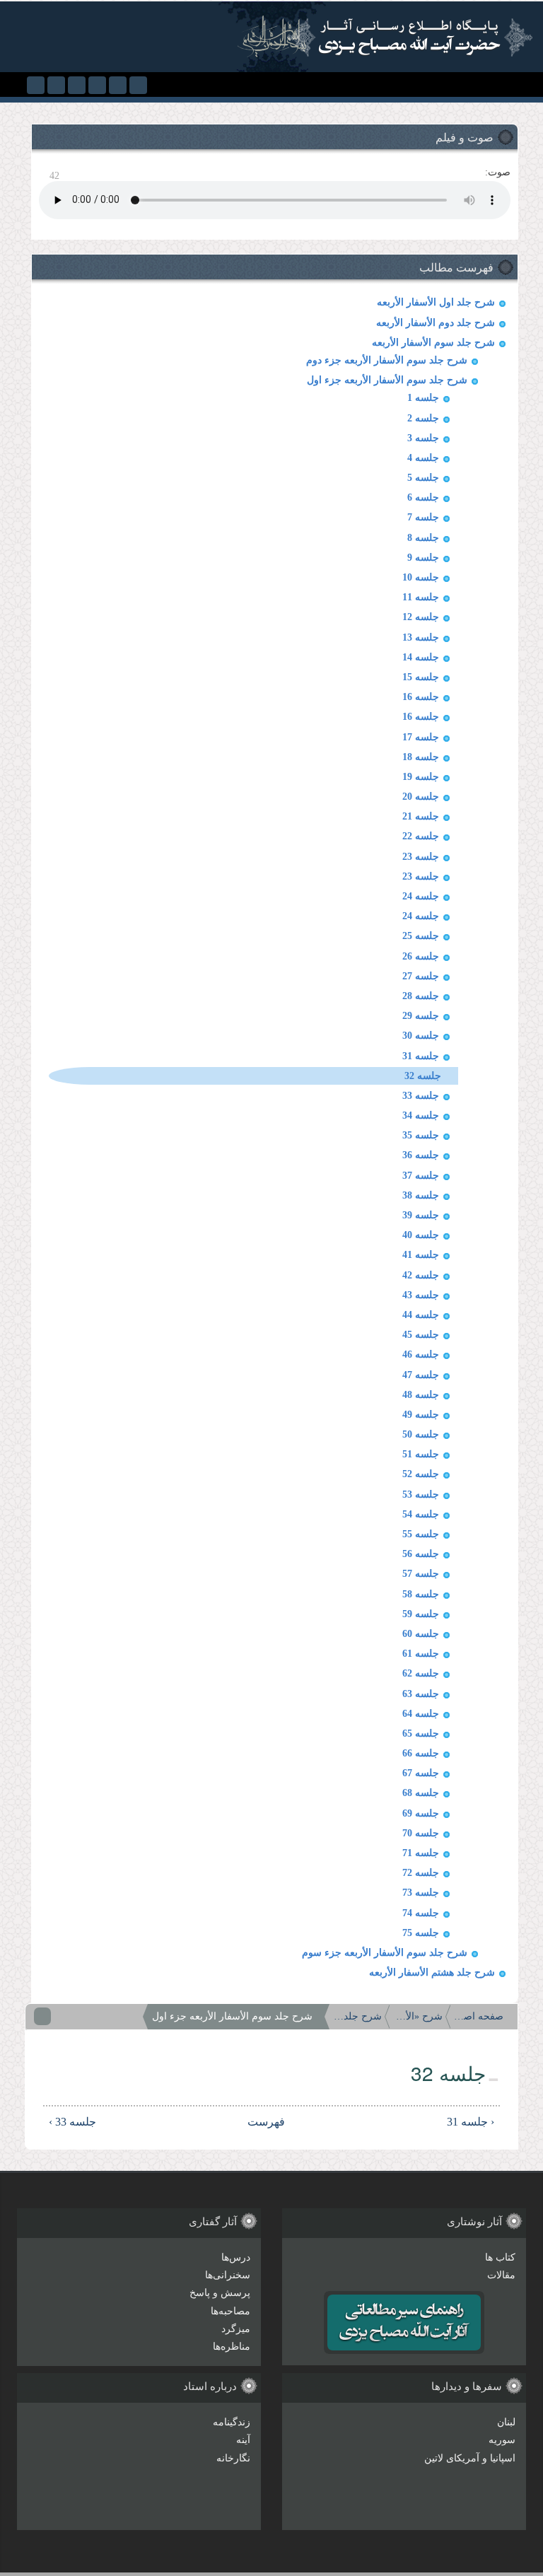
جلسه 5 (423, 478)
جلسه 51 (421, 1454)
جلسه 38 (421, 1195)
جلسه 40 (421, 1235)
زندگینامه (232, 2422)
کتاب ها (500, 2257)
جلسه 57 (421, 1574)
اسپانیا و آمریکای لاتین (470, 2458)
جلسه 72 (421, 1873)
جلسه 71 (421, 1853)
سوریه (502, 2440)
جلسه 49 (421, 1415)
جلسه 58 (421, 1594)
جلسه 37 (421, 1176)
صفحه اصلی (479, 2016)
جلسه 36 (421, 1155)
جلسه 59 (421, 1614)
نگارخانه (233, 2458)
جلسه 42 (421, 1275)
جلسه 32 (423, 1076)
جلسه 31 (421, 1056)
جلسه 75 (421, 1933)
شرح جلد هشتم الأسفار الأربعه (432, 1972)
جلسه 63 (421, 1694)
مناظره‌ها (232, 2347)
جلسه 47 (421, 1375)
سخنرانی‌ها (228, 2275)
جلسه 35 (421, 1135)
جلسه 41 (421, 1255)
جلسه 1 (423, 398)
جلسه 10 (421, 577)
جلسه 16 (421, 697)
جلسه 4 (423, 458)
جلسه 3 (423, 438)
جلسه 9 (423, 558)
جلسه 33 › (72, 2122)
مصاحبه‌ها (230, 2311)
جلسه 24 (421, 896)
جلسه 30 (421, 1036)
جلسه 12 (421, 617)
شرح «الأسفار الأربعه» (418, 2016)
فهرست (276, 2122)
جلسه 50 (421, 1434)
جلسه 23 (421, 857)
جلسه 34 (421, 1115)
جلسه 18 (421, 757)
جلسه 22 (421, 836)
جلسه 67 (421, 1773)
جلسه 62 (421, 1673)
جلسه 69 (421, 1813)
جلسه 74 (421, 1913)
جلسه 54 (421, 1514)
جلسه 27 (421, 976)
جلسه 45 (421, 1335)
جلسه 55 (421, 1534)
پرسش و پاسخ (220, 2293)
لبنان (506, 2422)
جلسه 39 (421, 1215)
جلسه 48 (421, 1395)
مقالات (501, 2275)
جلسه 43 (421, 1295)
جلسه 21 (421, 816)
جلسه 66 (421, 1753)
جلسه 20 (421, 797)
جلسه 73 (421, 1893)
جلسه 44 (421, 1315)
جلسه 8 (423, 538)
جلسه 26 (421, 956)
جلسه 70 (421, 1833)
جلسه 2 (423, 418)
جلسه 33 (421, 1096)
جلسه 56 (421, 1554)
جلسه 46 (421, 1354)
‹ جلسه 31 (471, 2122)
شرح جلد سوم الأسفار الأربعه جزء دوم (387, 360)
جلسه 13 (421, 637)
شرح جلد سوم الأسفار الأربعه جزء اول (387, 380)
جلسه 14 (421, 657)
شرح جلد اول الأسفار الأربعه (436, 302)
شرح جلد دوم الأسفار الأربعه (436, 323)
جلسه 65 (421, 1733)
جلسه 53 (421, 1494)
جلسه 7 (423, 517)
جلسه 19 (421, 777)
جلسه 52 (421, 1474)
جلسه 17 (421, 737)
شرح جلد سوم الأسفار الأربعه (433, 343)
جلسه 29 (421, 1016)
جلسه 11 (421, 597)
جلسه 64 (421, 1714)
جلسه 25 (421, 936)
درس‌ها (236, 2257)
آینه (243, 2440)
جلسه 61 (421, 1654)
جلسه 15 (421, 677)
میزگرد (236, 2329)
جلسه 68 (421, 1793)
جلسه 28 (421, 996)
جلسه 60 (421, 1634)
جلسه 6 (423, 497)
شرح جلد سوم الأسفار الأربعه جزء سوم (385, 1953)
